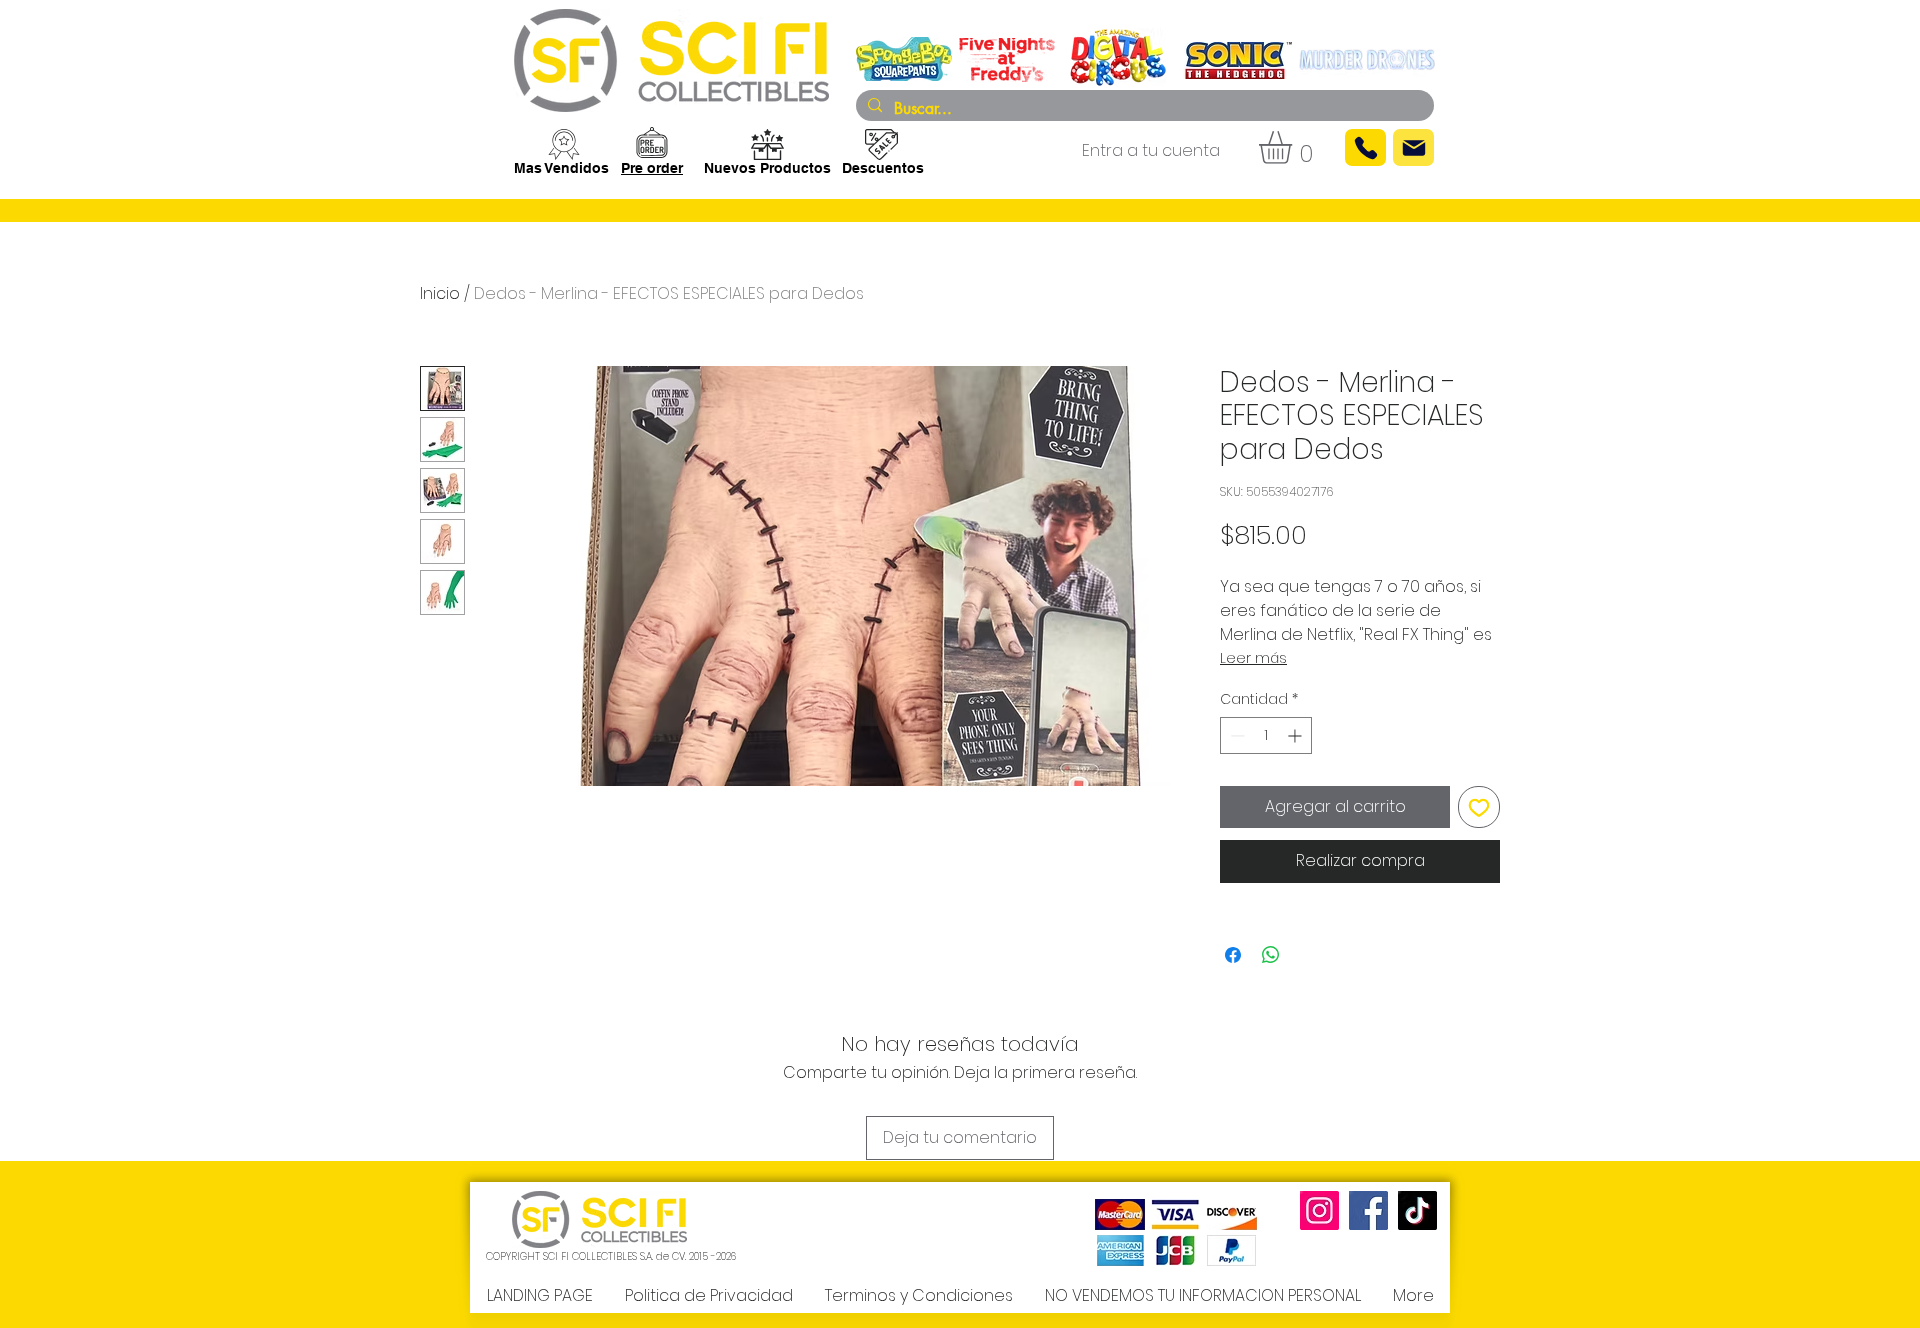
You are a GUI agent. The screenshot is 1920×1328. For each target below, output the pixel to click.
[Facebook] (1368, 1210)
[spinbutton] (1266, 735)
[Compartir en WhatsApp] (1271, 955)
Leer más (1253, 658)
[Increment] (1296, 735)
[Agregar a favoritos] (1479, 807)
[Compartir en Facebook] (1233, 955)
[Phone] (1365, 147)
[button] (1294, 147)
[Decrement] (1235, 735)
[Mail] (1413, 147)
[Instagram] (1319, 1210)
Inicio (440, 293)
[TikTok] (1417, 1210)
